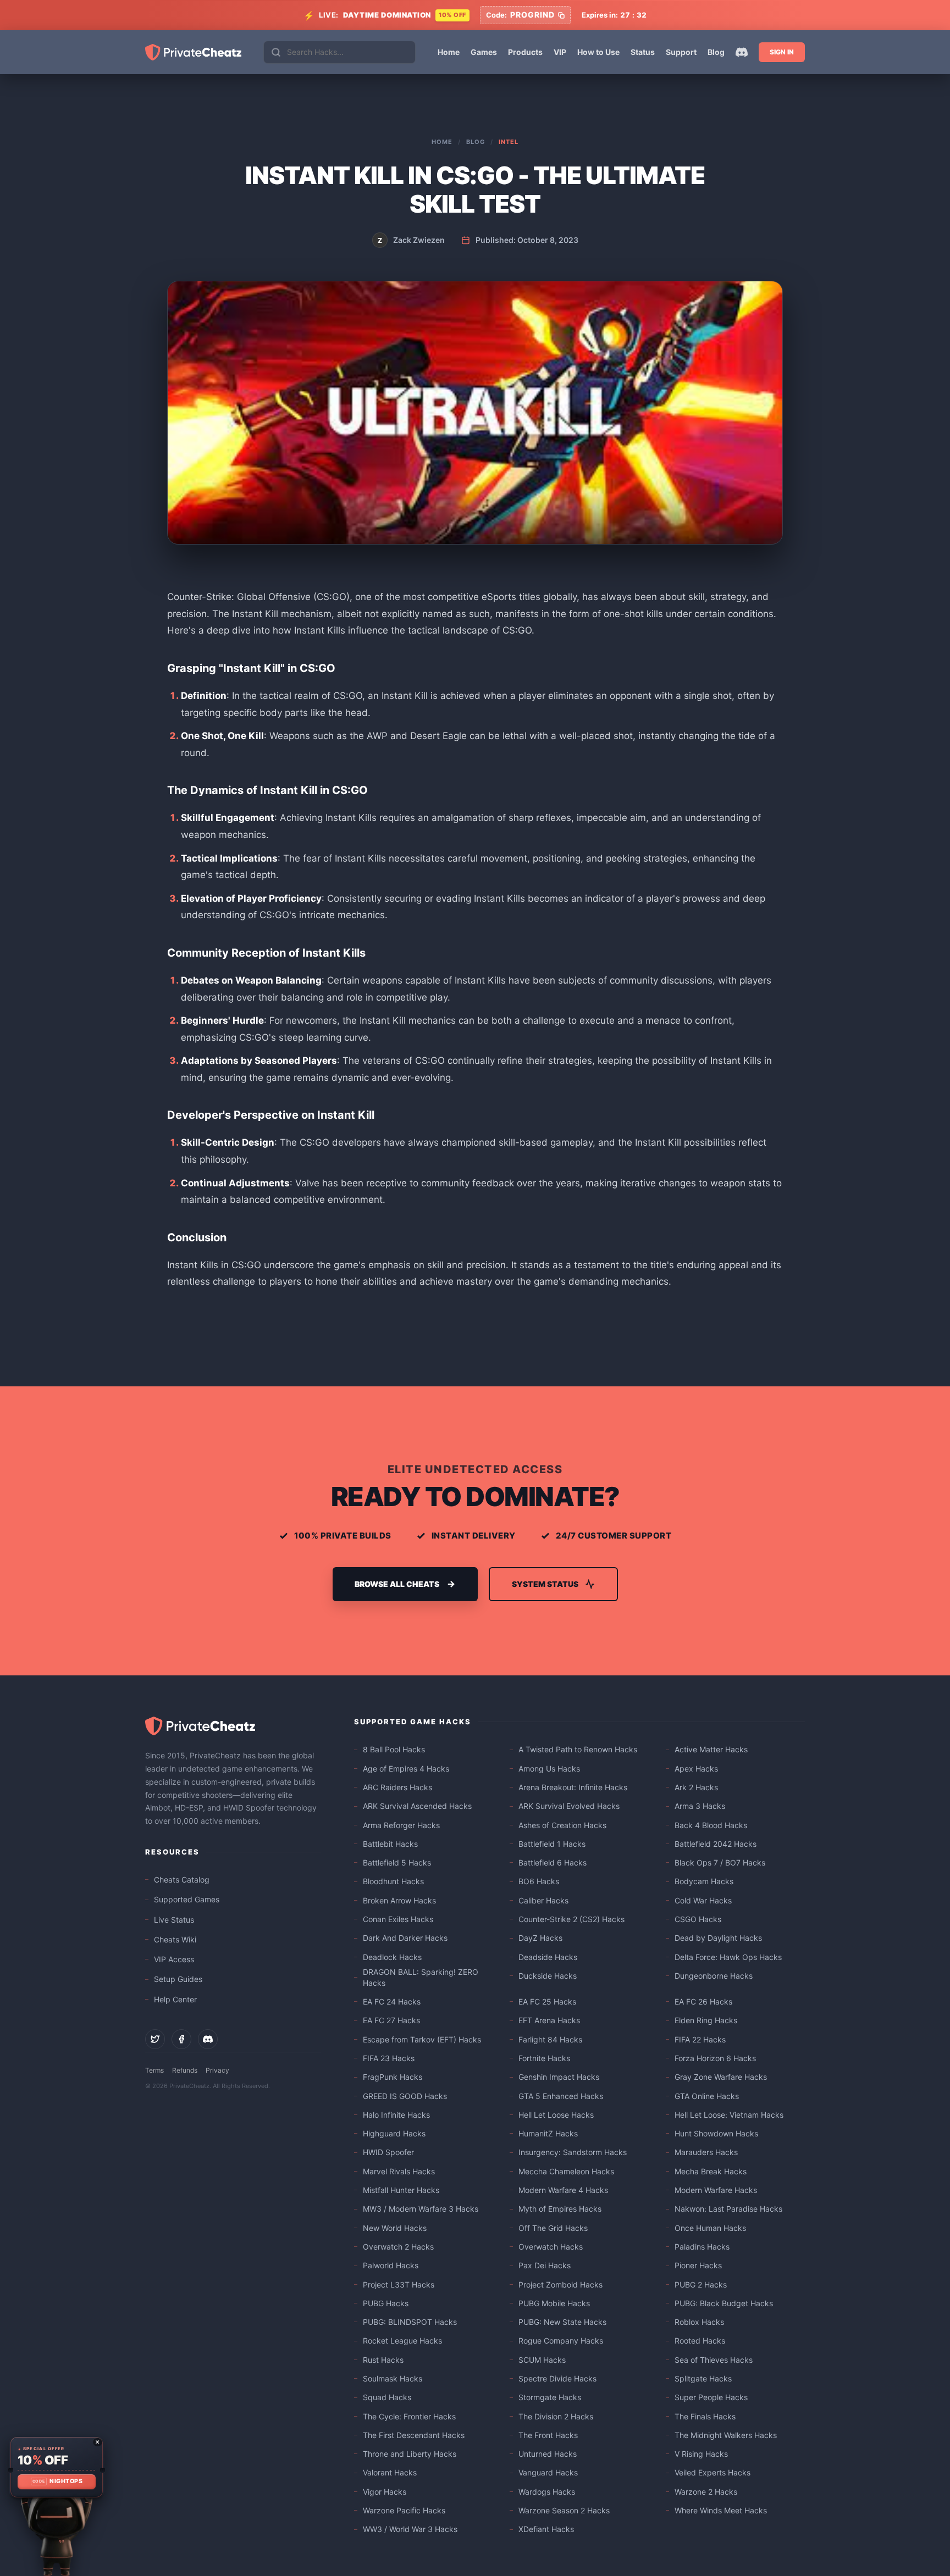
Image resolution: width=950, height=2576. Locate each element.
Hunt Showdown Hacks (716, 2133)
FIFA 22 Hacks (700, 2039)
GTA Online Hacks (707, 2096)
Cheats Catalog (182, 1880)
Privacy (217, 2070)
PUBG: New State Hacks (562, 2322)
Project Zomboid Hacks (560, 2284)
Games (484, 52)
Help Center (175, 1999)
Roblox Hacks (699, 2322)
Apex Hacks (696, 1769)
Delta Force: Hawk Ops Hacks (728, 1957)
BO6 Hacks (539, 1881)
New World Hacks (395, 2228)
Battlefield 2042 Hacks (716, 1844)
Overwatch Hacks (551, 2247)
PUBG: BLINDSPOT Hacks (410, 2322)
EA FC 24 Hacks (392, 2002)
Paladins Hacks (702, 2247)
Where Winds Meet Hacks (721, 2510)
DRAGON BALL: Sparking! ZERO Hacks (421, 1977)
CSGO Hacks (698, 1919)
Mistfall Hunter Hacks (401, 2190)
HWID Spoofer (388, 2152)
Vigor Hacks (385, 2492)
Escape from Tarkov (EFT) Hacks (422, 2039)
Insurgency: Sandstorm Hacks (573, 2152)
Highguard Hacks (394, 2133)
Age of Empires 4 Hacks (406, 1769)
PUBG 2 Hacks (701, 2284)
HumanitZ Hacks (548, 2133)
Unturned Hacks (548, 2454)
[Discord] (742, 52)
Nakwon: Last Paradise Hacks (728, 2209)
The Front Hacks (548, 2435)
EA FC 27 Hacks (391, 2020)
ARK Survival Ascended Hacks (417, 1806)
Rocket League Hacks (402, 2341)
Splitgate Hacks (703, 2378)
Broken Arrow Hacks (399, 1900)
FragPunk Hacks (393, 2077)
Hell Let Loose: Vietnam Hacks (729, 2115)
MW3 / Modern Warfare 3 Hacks (421, 2209)
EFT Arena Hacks (549, 2020)
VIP (560, 52)
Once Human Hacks (710, 2228)
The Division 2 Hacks (556, 2416)
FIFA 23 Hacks (389, 2058)
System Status (545, 1584)
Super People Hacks (711, 2397)
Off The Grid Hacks (553, 2228)
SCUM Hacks (542, 2360)
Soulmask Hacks (393, 2378)
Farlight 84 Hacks (550, 2039)
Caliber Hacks (543, 1900)
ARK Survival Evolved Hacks (569, 1806)
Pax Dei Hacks (545, 2265)
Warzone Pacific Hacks (404, 2510)
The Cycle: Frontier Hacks (409, 2416)
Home (449, 52)
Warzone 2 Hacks (706, 2492)
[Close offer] (97, 2442)
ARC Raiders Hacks (397, 1787)
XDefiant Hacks (546, 2529)
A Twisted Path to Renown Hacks (578, 1749)
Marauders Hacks (706, 2152)
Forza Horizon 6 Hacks (715, 2058)
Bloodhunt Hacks (393, 1881)
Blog (716, 52)
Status (643, 52)
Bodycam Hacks (704, 1881)
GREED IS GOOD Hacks (405, 2096)
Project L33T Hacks (399, 2284)
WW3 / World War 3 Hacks (410, 2529)
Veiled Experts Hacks (712, 2472)
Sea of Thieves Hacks (714, 2360)
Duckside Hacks (548, 1976)
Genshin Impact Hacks (559, 2077)
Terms (154, 2070)
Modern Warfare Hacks (716, 2190)
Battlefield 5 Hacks (397, 1862)
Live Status (174, 1920)
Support (681, 52)
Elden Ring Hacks (706, 2020)
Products (525, 52)
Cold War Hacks (703, 1900)
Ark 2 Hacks (696, 1787)
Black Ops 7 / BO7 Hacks (720, 1862)
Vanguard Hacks (548, 2472)
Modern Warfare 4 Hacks (563, 2190)
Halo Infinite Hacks (396, 2115)
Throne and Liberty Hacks (410, 2454)
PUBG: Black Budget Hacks (724, 2303)
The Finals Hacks (705, 2416)
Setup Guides (178, 1979)
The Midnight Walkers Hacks (726, 2435)
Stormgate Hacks (550, 2397)
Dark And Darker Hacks (405, 1938)
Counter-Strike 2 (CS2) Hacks (571, 1919)
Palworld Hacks (391, 2265)
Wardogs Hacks (547, 2492)
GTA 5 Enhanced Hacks (561, 2096)
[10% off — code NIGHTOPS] (56, 2467)
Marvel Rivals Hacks (399, 2171)
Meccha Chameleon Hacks (566, 2171)
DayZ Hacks (540, 1938)
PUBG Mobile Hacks (554, 2303)
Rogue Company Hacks (561, 2341)
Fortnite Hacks (544, 2058)
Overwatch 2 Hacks (398, 2247)
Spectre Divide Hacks (557, 2378)
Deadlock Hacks (392, 1957)
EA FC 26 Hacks (703, 2002)
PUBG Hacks (386, 2303)
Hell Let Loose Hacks (556, 2115)
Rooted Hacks (700, 2341)
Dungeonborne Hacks (714, 1976)
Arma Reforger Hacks (401, 1825)
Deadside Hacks (548, 1957)
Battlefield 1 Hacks (552, 1844)
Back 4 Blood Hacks (711, 1825)
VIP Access (174, 1959)
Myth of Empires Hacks (560, 2209)
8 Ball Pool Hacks (394, 1749)
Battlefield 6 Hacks (553, 1862)
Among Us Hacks (549, 1769)
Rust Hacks (383, 2360)
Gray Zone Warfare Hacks (721, 2077)
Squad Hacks (387, 2397)
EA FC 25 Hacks (547, 2002)
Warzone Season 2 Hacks (564, 2510)
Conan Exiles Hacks (398, 1919)
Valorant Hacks (390, 2472)
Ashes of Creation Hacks (562, 1825)
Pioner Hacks (698, 2265)
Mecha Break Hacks (711, 2171)
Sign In (782, 52)
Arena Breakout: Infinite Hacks (573, 1787)
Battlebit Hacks (390, 1844)
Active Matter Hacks (711, 1749)
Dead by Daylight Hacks (718, 1938)
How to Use (598, 52)
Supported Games (187, 1899)
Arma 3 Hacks (700, 1806)
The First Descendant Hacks (414, 2435)
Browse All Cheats (397, 1584)
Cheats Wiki (175, 1939)
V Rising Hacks (701, 2454)
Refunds (185, 2070)
